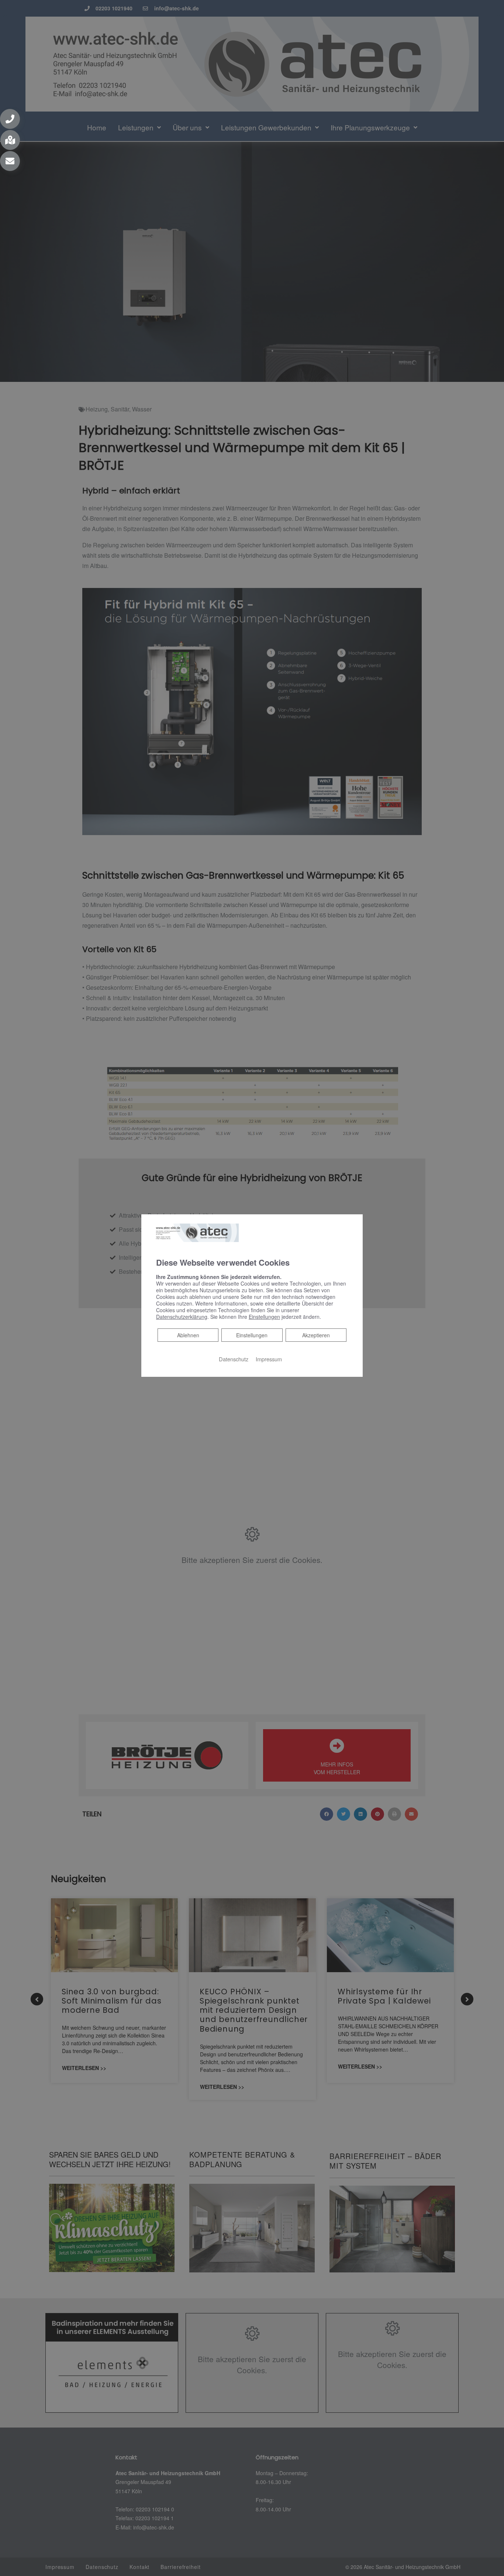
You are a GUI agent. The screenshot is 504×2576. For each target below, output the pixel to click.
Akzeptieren (316, 1335)
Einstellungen (252, 1335)
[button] (10, 119)
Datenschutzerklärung (182, 1317)
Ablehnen (188, 1335)
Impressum (269, 1359)
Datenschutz (234, 1359)
